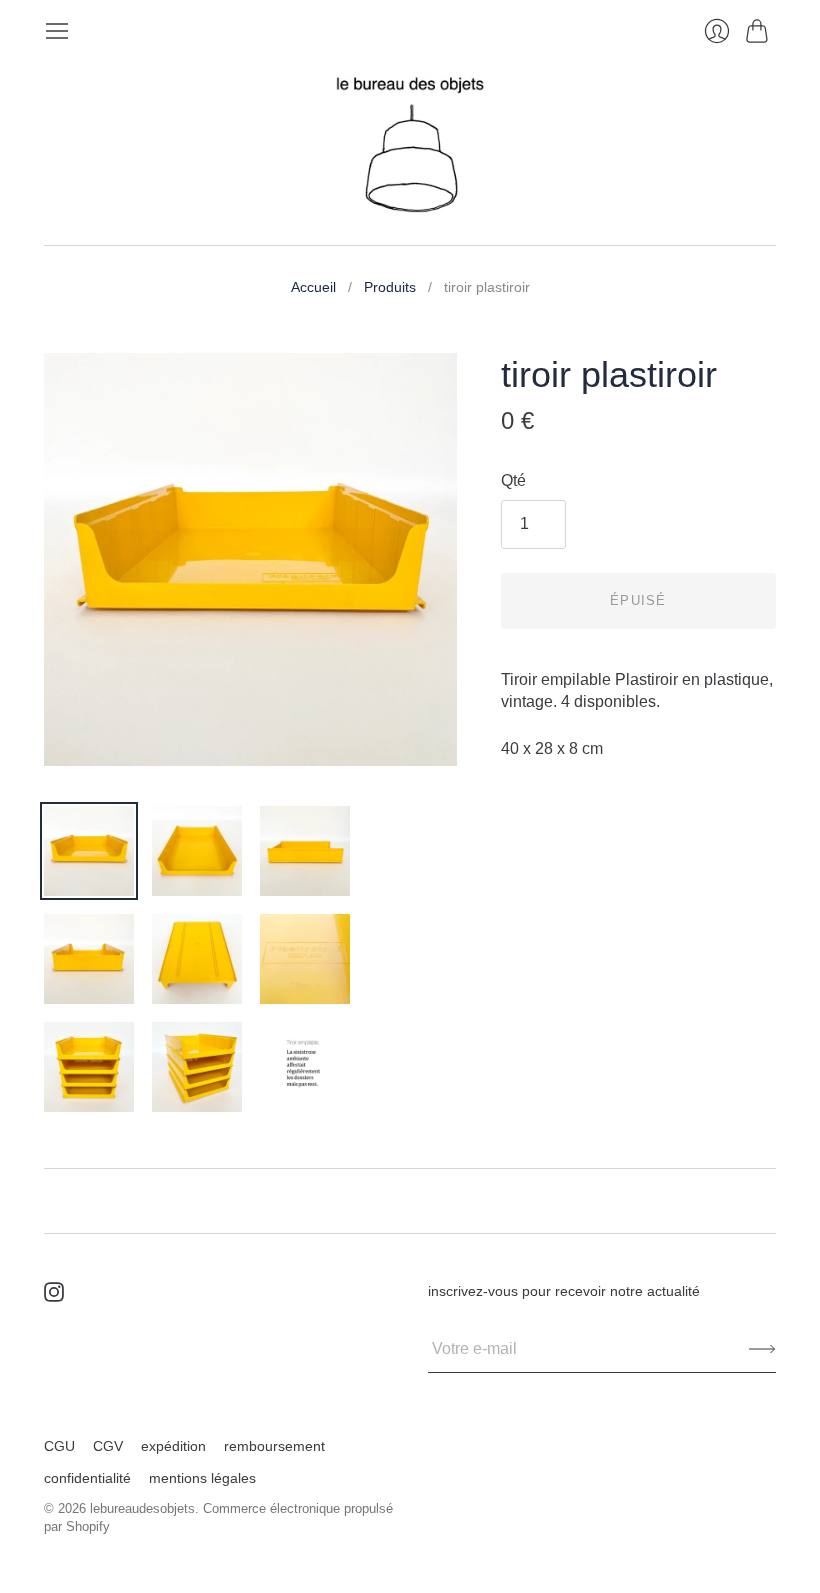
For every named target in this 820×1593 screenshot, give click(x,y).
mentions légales (202, 1478)
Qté (513, 480)
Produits (390, 287)
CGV (108, 1446)
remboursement (274, 1446)
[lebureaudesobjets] (410, 144)
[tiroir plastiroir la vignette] (89, 851)
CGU (59, 1446)
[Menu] (57, 31)
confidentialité (87, 1478)
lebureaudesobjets (142, 1508)
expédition (173, 1446)
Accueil (313, 287)
